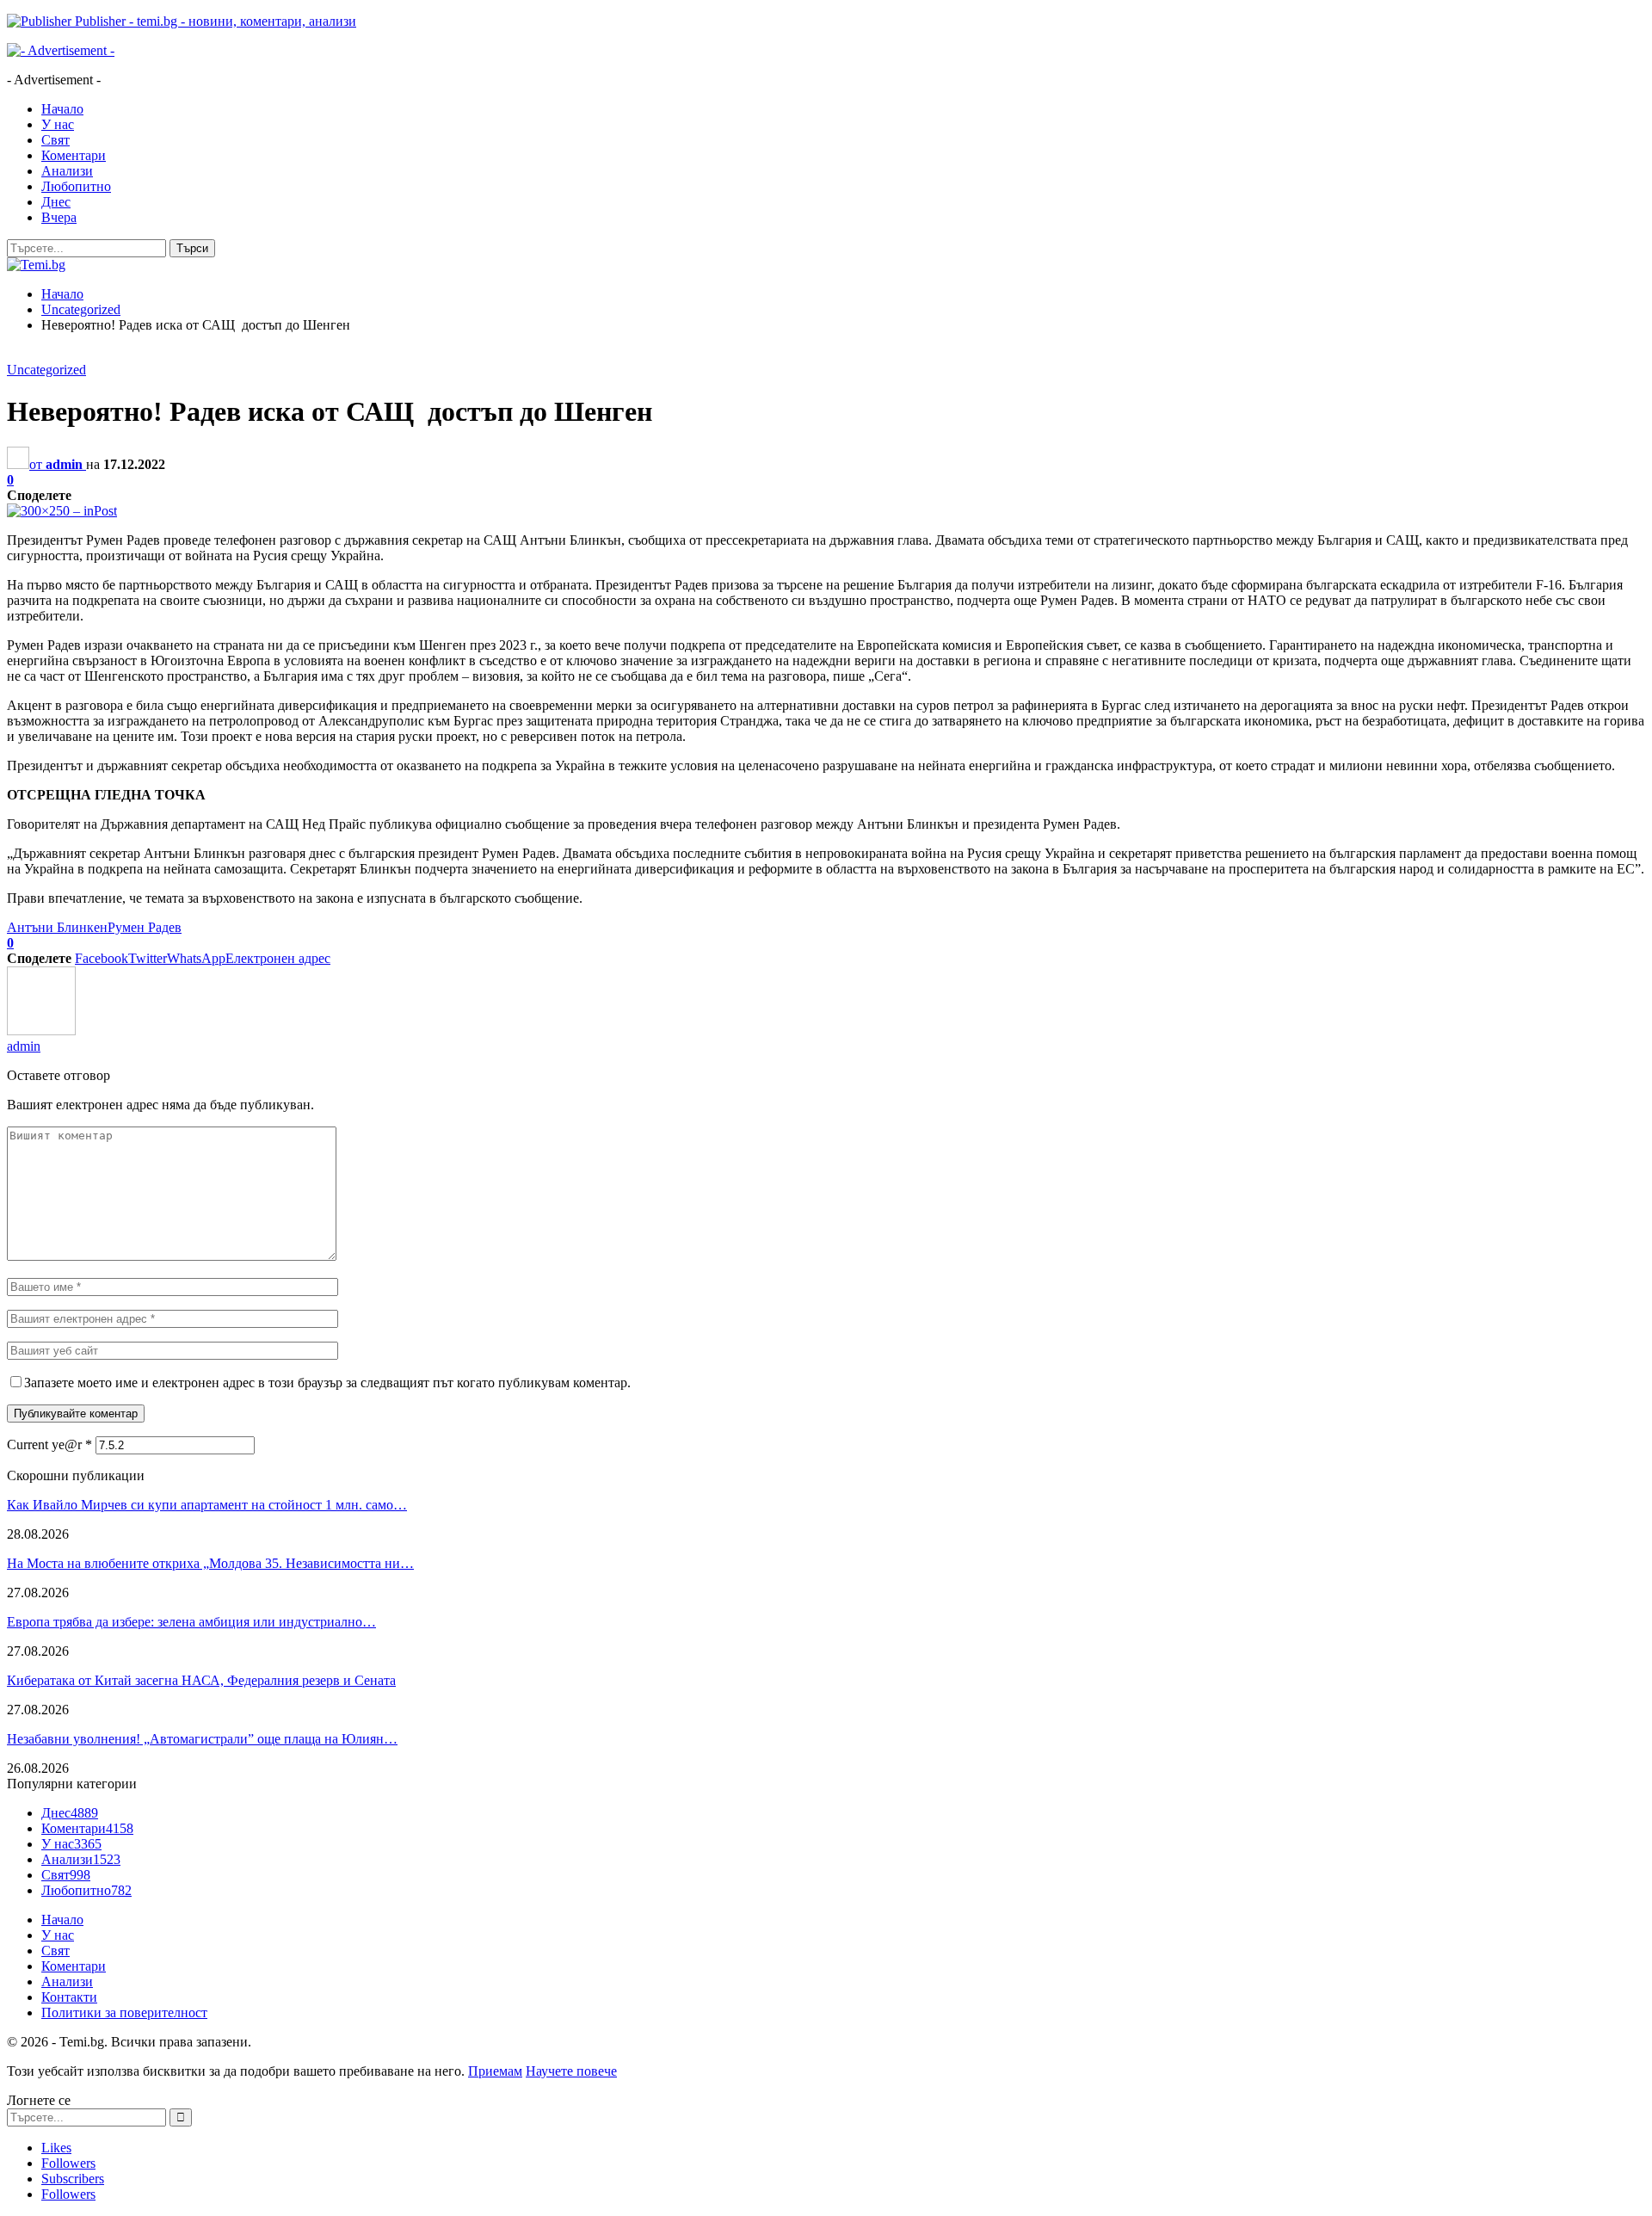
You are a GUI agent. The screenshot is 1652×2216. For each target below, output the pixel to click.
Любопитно (76, 186)
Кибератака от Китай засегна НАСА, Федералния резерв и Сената (201, 1680)
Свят (55, 140)
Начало (62, 109)
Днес (56, 202)
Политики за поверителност (124, 2012)
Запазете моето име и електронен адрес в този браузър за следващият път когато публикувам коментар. (327, 1383)
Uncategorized (46, 370)
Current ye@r (49, 1444)
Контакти (69, 1997)
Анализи (67, 171)
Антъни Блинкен (57, 927)
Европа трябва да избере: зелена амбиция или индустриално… (191, 1622)
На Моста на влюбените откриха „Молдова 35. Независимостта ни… (210, 1563)
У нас (58, 124)
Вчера (59, 217)
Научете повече (571, 2071)
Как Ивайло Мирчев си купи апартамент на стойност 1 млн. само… (207, 1505)
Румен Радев (145, 927)
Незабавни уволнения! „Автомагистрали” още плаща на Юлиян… (202, 1739)
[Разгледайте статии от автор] (41, 1031)
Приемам (495, 2071)
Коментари (74, 155)
